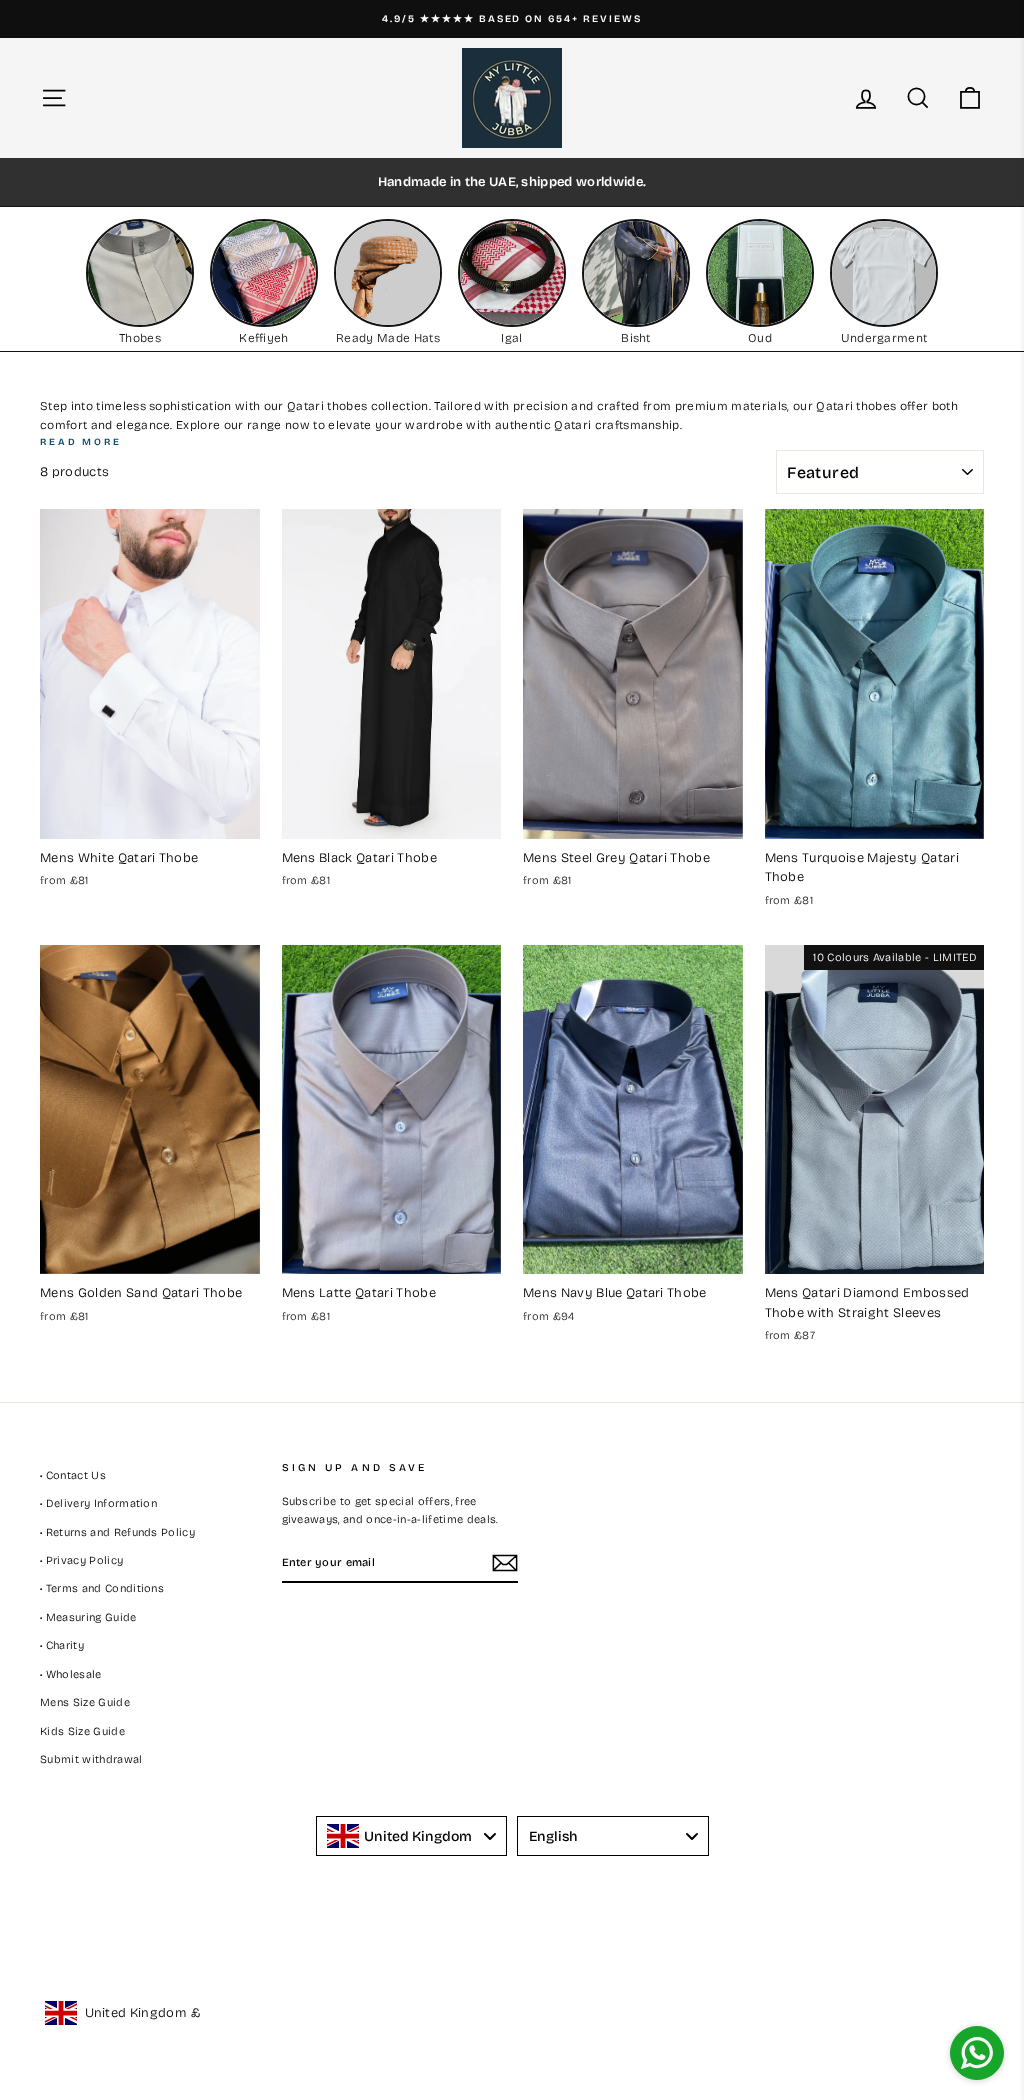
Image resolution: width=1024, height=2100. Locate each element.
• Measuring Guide (88, 1617)
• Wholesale (71, 1674)
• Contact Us (73, 1475)
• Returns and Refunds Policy (117, 1532)
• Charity (62, 1645)
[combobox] (412, 1836)
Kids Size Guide (82, 1731)
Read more (81, 442)
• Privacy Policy (81, 1560)
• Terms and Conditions (102, 1588)
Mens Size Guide (85, 1702)
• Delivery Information (98, 1503)
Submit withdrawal (91, 1759)
